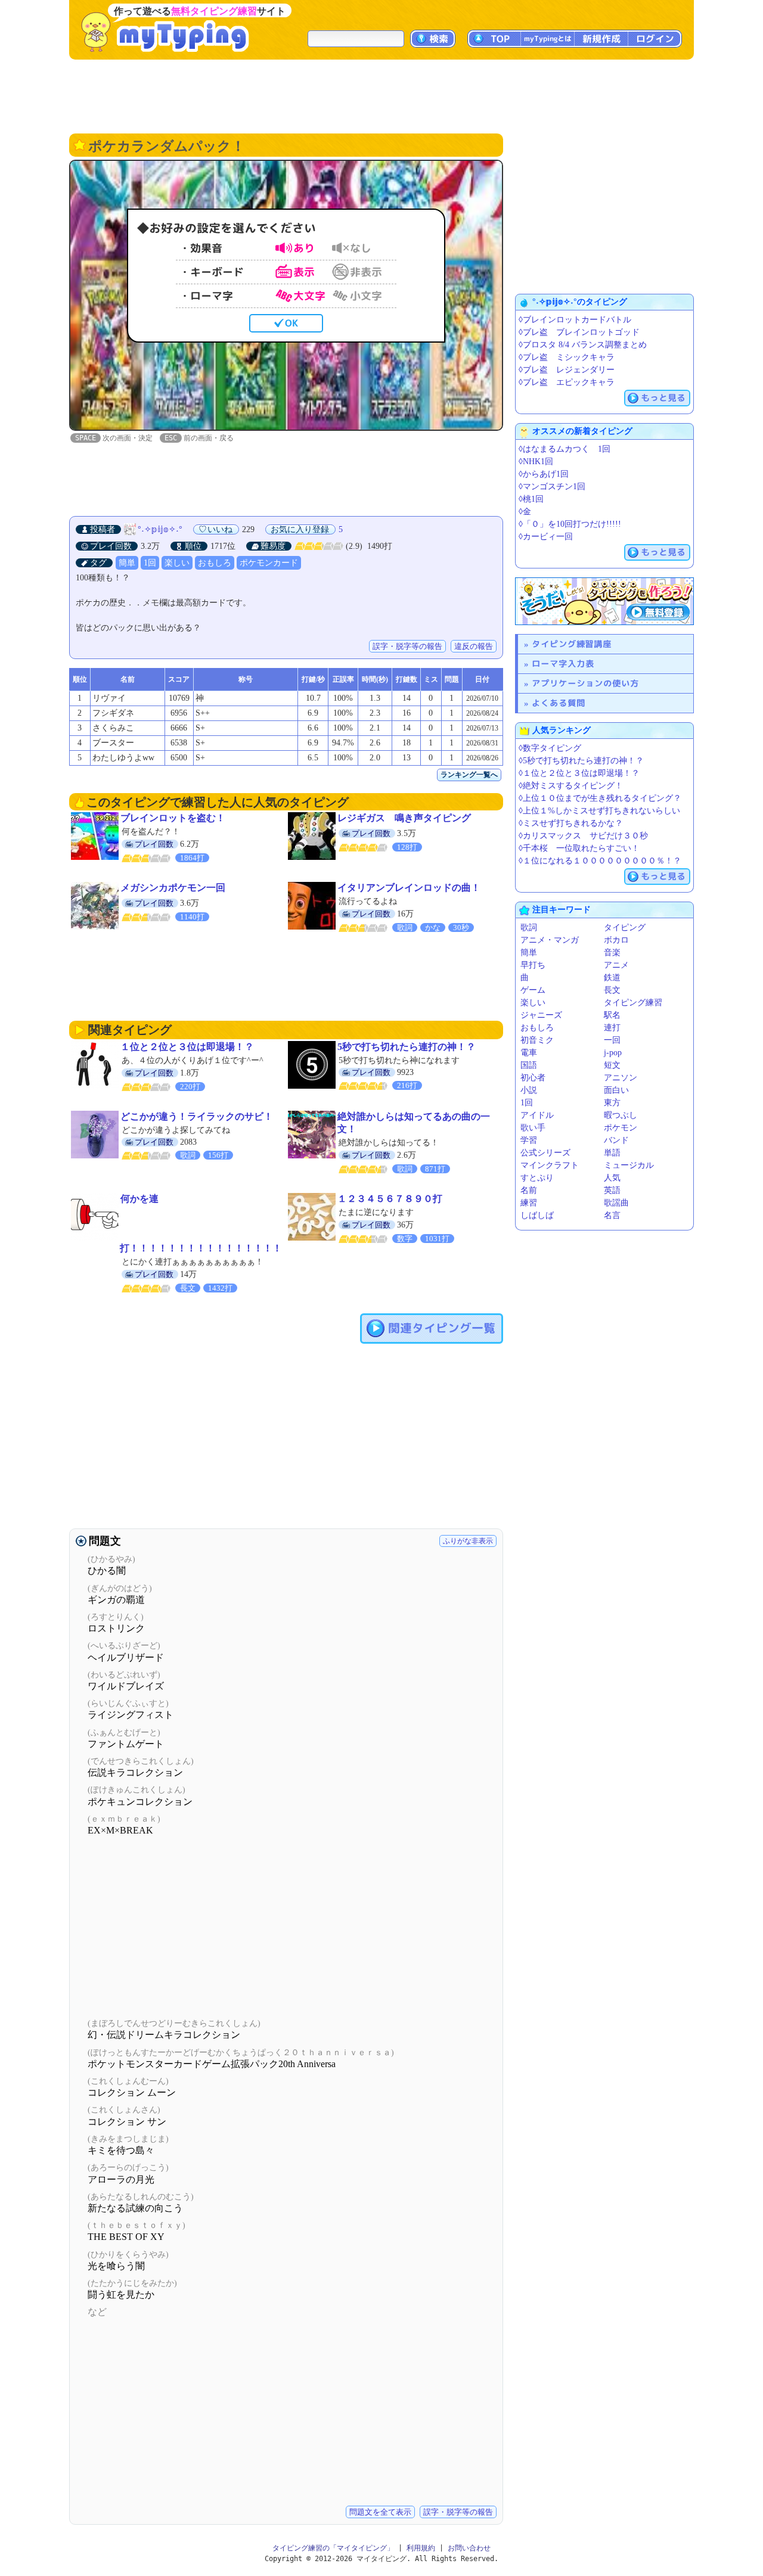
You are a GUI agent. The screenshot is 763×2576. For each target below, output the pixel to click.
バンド (616, 1140)
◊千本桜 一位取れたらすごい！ (579, 848)
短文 (612, 1065)
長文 (612, 990)
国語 (529, 1065)
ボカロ (616, 940)
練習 (529, 1203)
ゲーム (533, 990)
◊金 (525, 512)
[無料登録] (604, 601)
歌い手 (533, 1128)
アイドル (537, 1115)
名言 (612, 1215)
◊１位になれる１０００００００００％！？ (600, 861)
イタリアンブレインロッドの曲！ (409, 888)
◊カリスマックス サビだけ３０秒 (583, 836)
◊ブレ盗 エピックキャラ (567, 382)
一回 (612, 1040)
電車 (529, 1053)
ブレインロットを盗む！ (173, 818)
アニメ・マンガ (550, 940)
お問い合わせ (469, 2548)
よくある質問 (559, 703)
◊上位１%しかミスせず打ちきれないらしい (599, 811)
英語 (612, 1190)
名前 (529, 1190)
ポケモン (621, 1128)
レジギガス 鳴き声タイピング (404, 818)
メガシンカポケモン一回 (173, 888)
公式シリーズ (545, 1153)
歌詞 (529, 927)
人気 (612, 1178)
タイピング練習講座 (572, 644)
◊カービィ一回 (546, 537)
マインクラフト (550, 1165)
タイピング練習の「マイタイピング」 (333, 2548)
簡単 (127, 563)
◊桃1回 (531, 499)
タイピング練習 (633, 1003)
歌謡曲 (616, 1203)
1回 (150, 563)
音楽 (612, 953)
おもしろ (215, 563)
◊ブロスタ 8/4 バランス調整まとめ (583, 345)
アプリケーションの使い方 (585, 683)
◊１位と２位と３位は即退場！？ (579, 773)
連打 (612, 1028)
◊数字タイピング (550, 748)
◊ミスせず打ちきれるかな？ (571, 823)
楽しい (177, 563)
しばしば (537, 1215)
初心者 (533, 1078)
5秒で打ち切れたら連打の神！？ (407, 1047)
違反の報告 (474, 646)
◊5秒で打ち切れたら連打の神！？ (581, 761)
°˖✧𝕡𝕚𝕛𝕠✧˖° (160, 529)
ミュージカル (629, 1165)
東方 (612, 1103)
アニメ (616, 965)
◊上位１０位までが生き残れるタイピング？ (600, 798)
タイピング (625, 927)
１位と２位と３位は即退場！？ (187, 1047)
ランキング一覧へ (469, 775)
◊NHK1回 (536, 462)
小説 (529, 1090)
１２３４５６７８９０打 (390, 1199)
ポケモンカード (269, 563)
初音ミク (537, 1040)
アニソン (621, 1078)
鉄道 (612, 978)
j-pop (613, 1053)
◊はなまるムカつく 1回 (565, 449)
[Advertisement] (381, 95)
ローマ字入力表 (563, 664)
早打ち (533, 965)
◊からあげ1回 (544, 474)
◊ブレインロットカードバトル (575, 320)
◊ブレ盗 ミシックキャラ (567, 357)
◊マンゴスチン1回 (552, 487)
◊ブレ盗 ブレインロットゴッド (579, 332)
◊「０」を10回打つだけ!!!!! (570, 524)
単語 (612, 1153)
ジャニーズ (541, 1015)
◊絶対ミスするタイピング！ (571, 786)
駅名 (612, 1015)
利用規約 (421, 2548)
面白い (616, 1090)
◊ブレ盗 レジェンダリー (567, 370)
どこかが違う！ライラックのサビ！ (197, 1116)
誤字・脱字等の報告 (407, 646)
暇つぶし (621, 1115)
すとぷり (537, 1178)
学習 (529, 1140)
